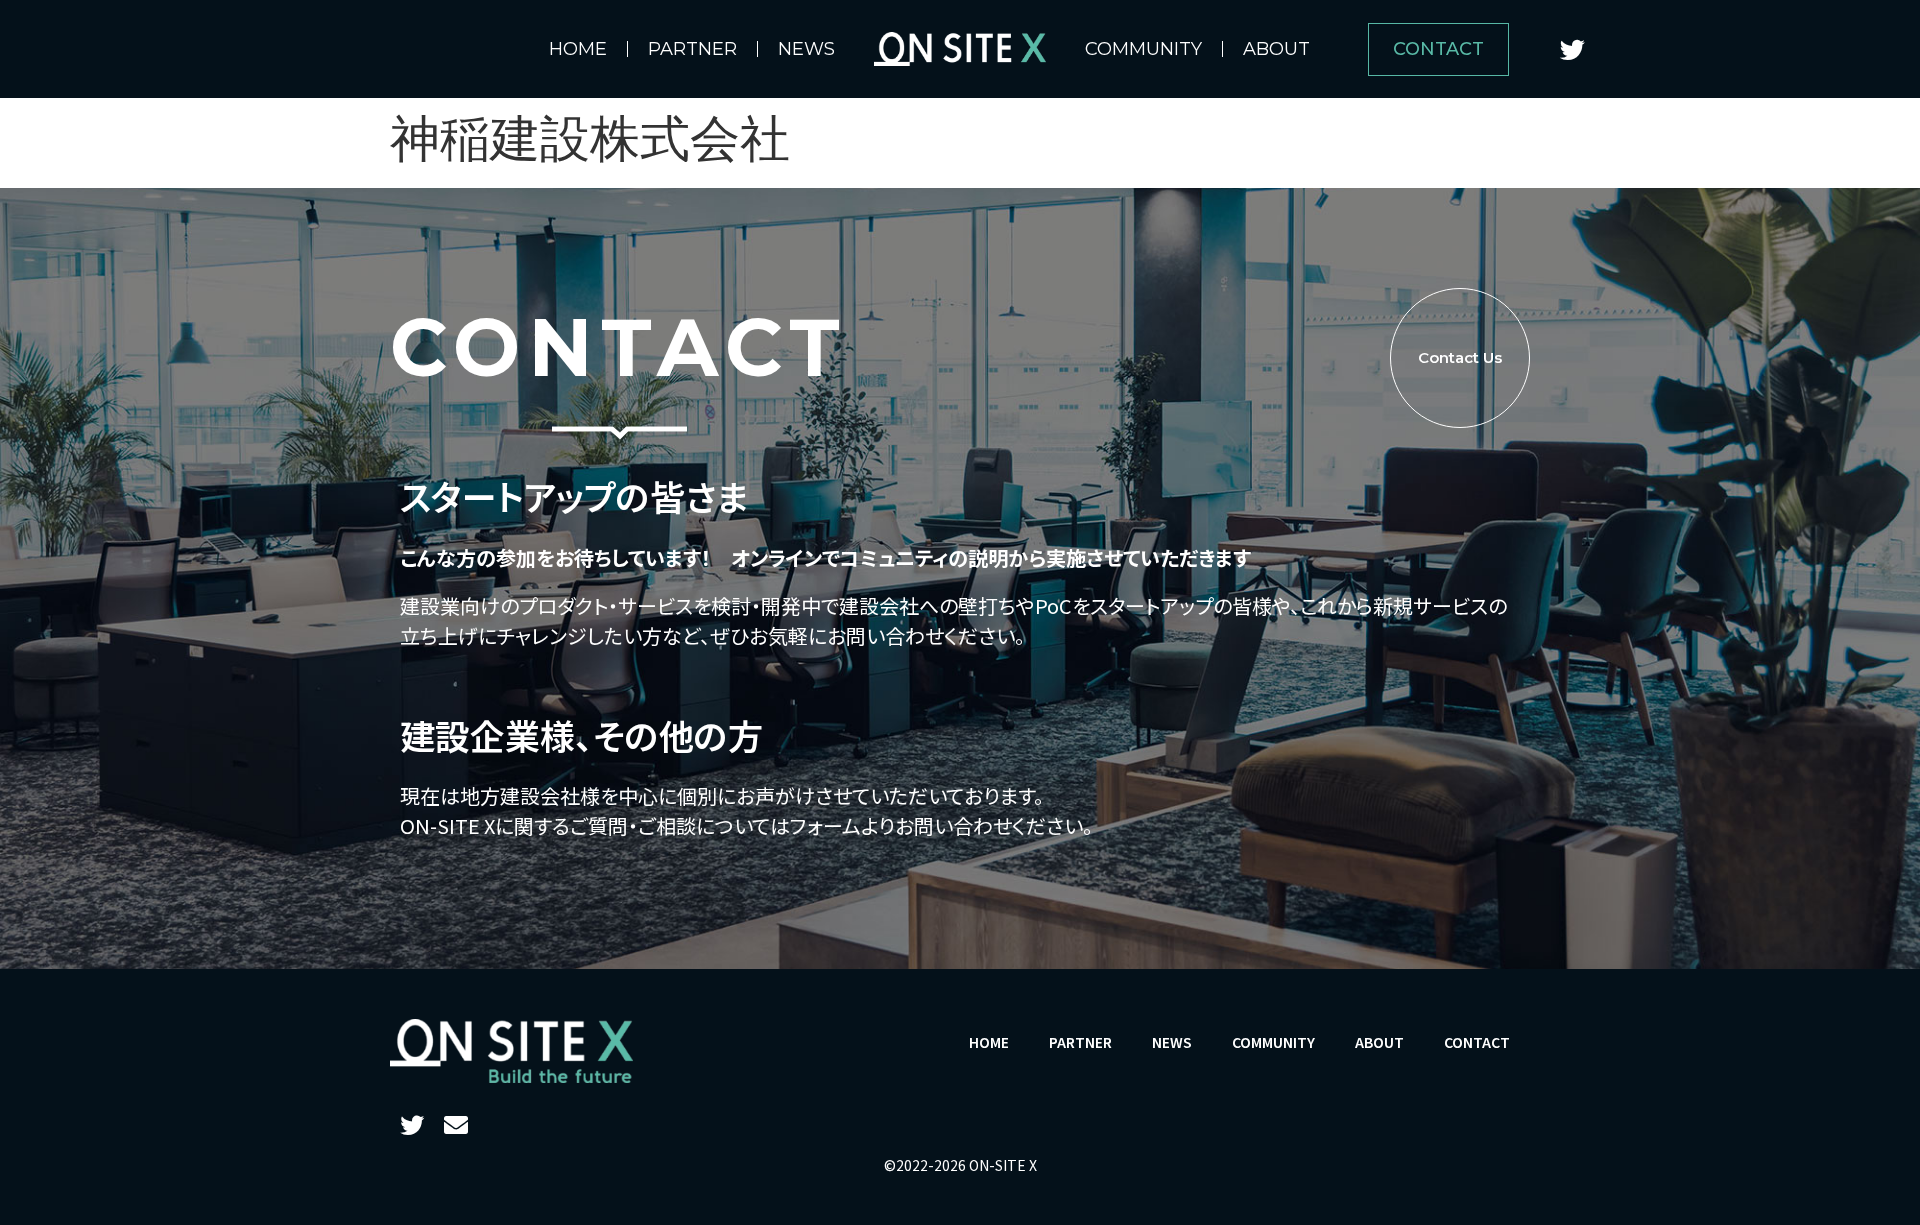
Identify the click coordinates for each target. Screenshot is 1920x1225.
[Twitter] (1573, 49)
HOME (578, 49)
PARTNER (692, 49)
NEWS (806, 49)
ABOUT (1276, 49)
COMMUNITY (1143, 49)
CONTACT (1477, 1042)
